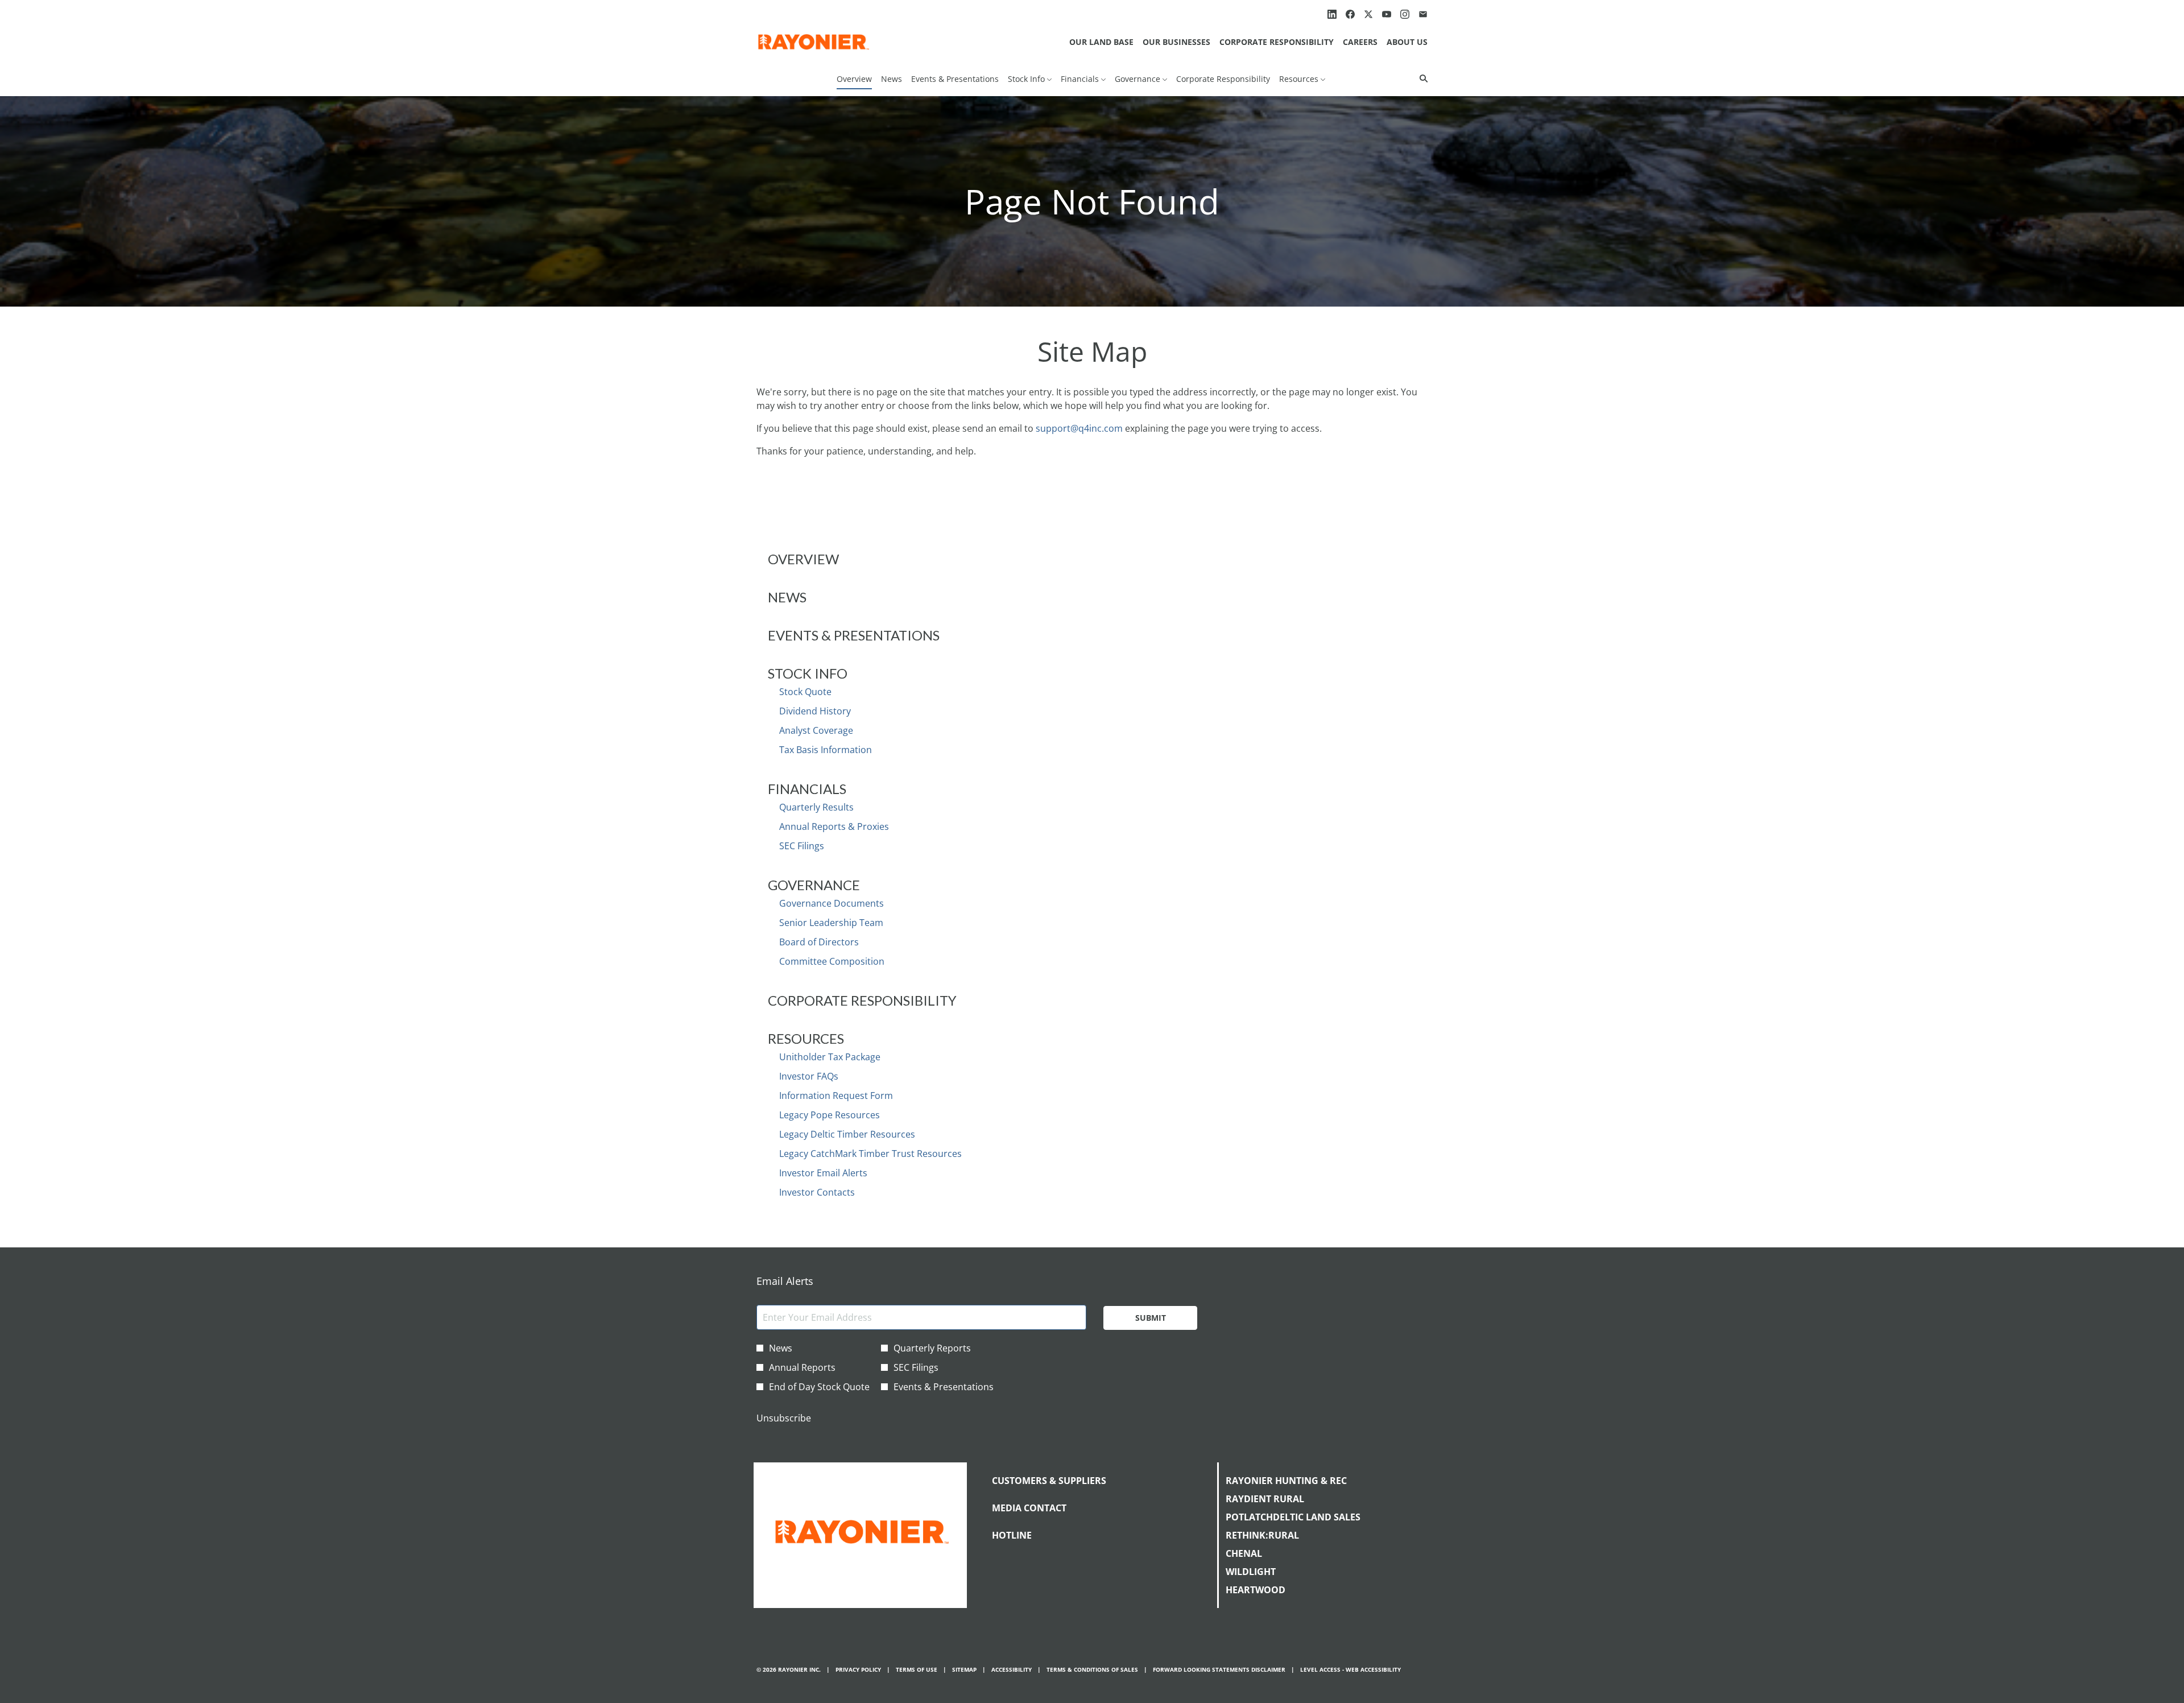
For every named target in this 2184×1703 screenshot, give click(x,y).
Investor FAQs (809, 1076)
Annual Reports (802, 1367)
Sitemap (964, 1670)
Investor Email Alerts (823, 1173)
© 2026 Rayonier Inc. (789, 1670)
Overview (803, 559)
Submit (1151, 1318)
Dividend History (815, 711)
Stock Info (808, 673)
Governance (814, 885)
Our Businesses (1176, 42)
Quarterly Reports (932, 1348)
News (787, 597)
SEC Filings (802, 846)
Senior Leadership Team (831, 923)
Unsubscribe (784, 1418)
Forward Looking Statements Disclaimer (1219, 1670)
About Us (1407, 42)
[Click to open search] (1421, 79)
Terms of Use (917, 1670)
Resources (806, 1038)
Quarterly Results (816, 807)
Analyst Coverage (816, 730)
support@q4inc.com (1079, 428)
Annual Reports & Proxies (834, 826)
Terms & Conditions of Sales (1092, 1670)
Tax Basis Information (826, 750)
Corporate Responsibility (1277, 42)
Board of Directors (819, 942)
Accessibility (1012, 1670)
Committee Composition (832, 961)
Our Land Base (1101, 42)
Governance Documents (832, 903)
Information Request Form (836, 1096)
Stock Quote (805, 692)
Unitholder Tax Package (830, 1057)
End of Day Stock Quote (819, 1387)
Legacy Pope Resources (830, 1115)
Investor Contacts (817, 1192)
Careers (1360, 42)
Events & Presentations (854, 635)
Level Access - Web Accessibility (1350, 1670)
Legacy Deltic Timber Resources (847, 1134)
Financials (807, 789)
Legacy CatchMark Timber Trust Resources (870, 1154)
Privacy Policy (858, 1670)
